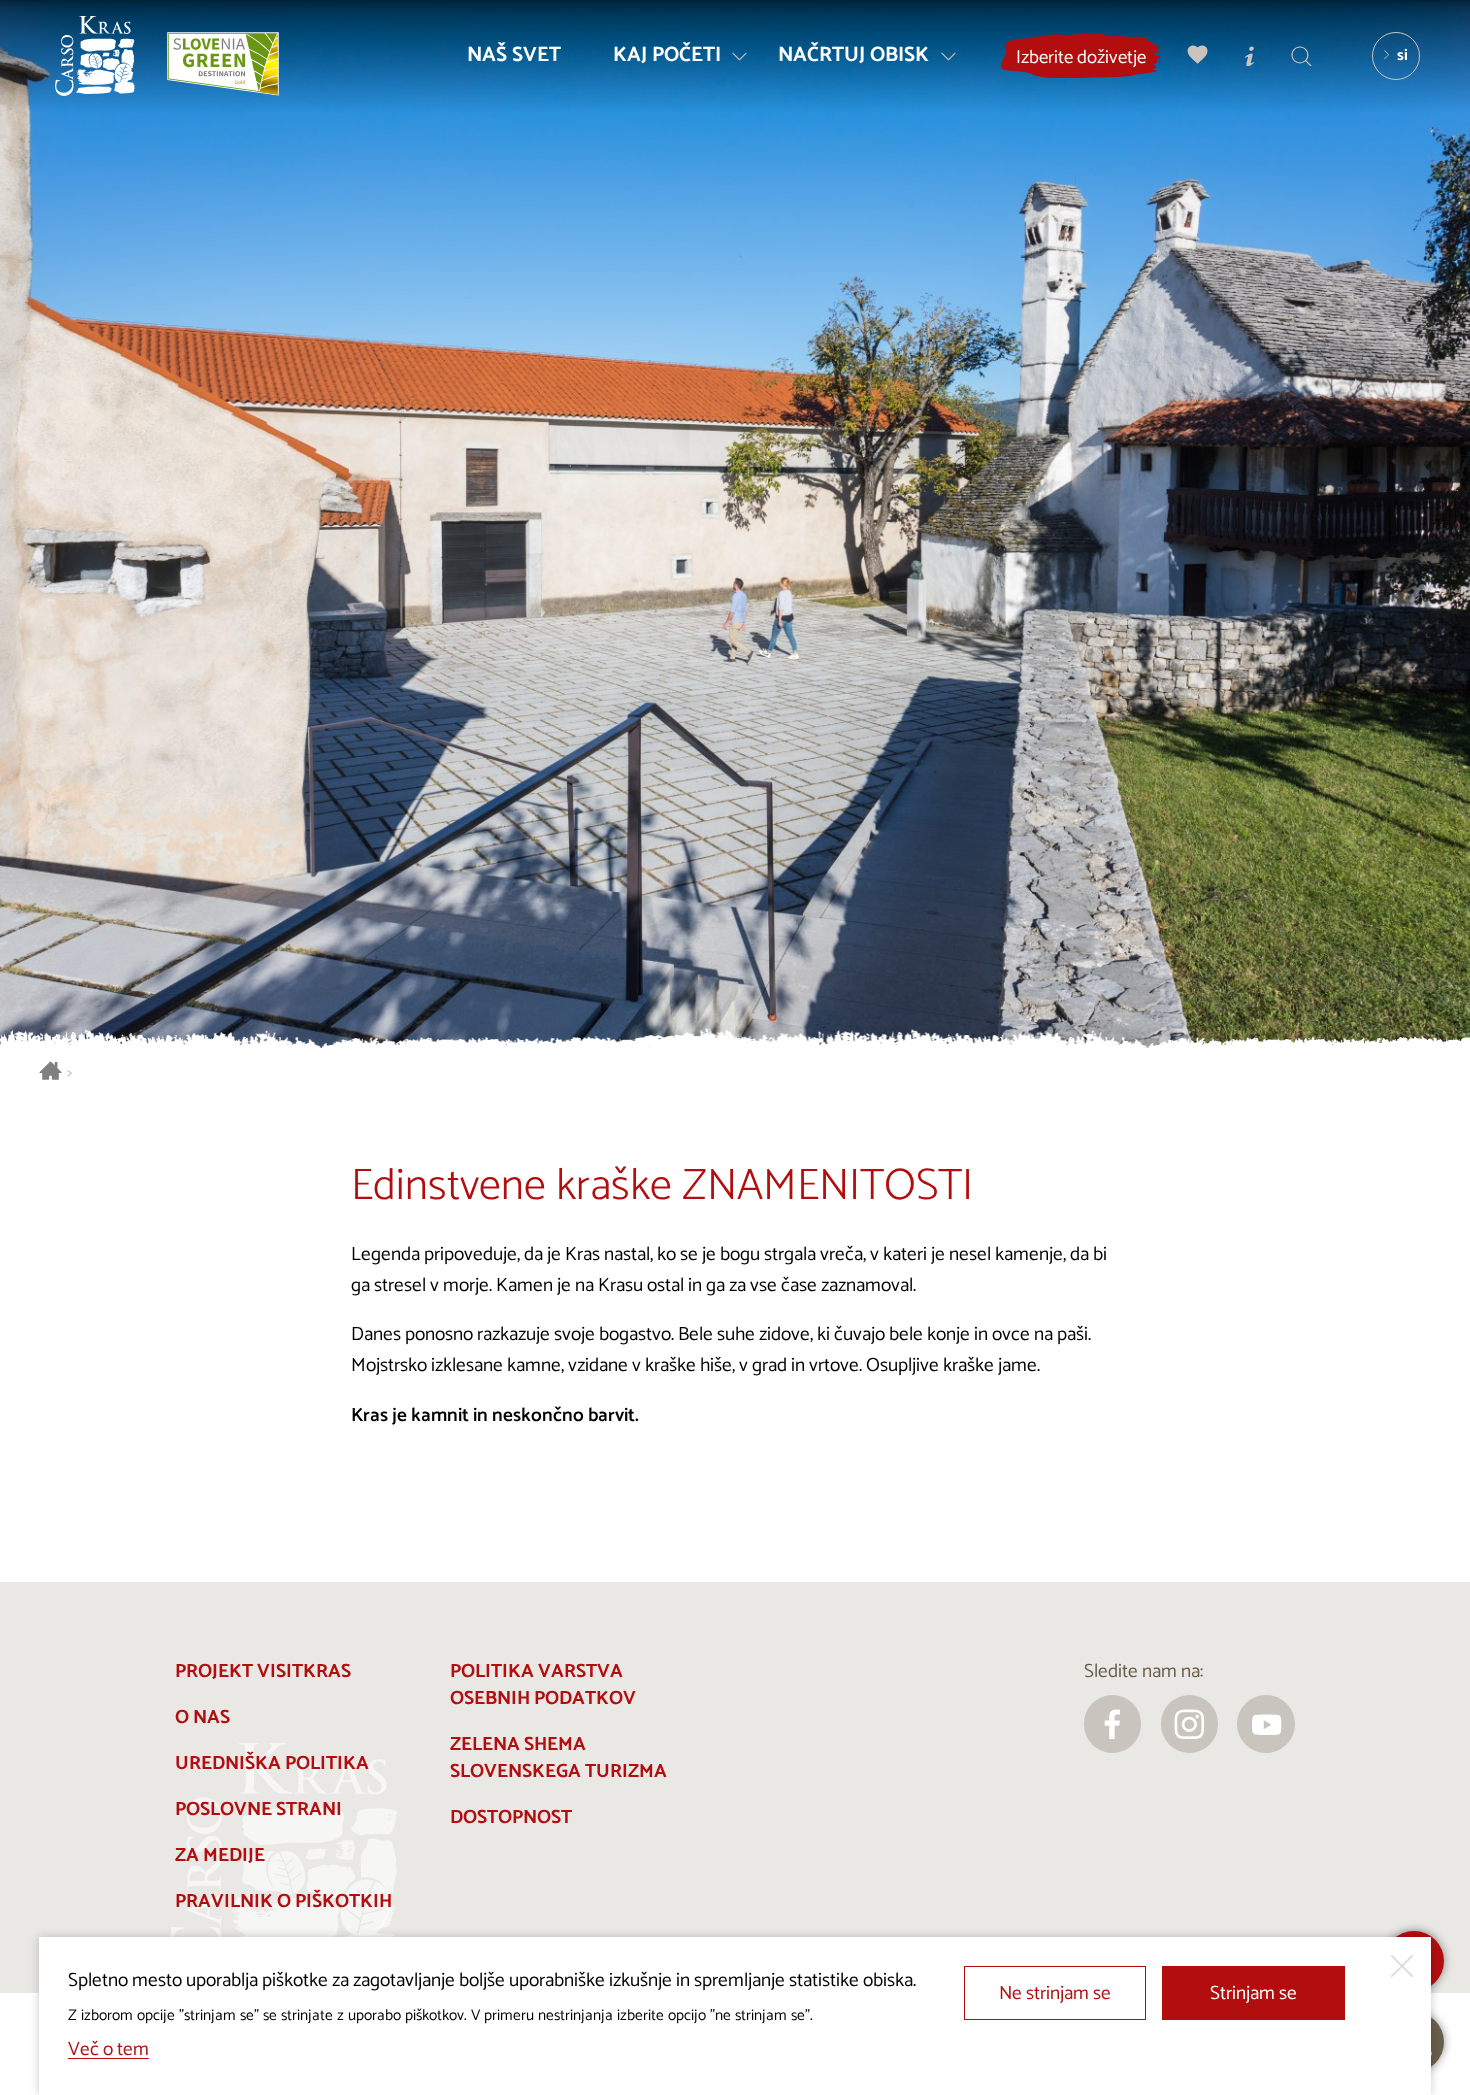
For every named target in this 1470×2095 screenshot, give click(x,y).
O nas (202, 1717)
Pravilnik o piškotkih (283, 1901)
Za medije (220, 1855)
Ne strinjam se (1055, 1993)
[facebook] (1113, 1724)
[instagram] (1190, 1724)
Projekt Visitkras (263, 1671)
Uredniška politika (272, 1763)
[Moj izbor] (1198, 55)
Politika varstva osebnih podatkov (543, 1685)
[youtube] (1266, 1724)
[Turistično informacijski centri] (1250, 55)
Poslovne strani (258, 1809)
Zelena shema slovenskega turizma (558, 1758)
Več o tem (108, 2049)
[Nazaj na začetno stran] (95, 56)
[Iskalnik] (1302, 55)
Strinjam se (1253, 1993)
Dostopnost (511, 1817)
